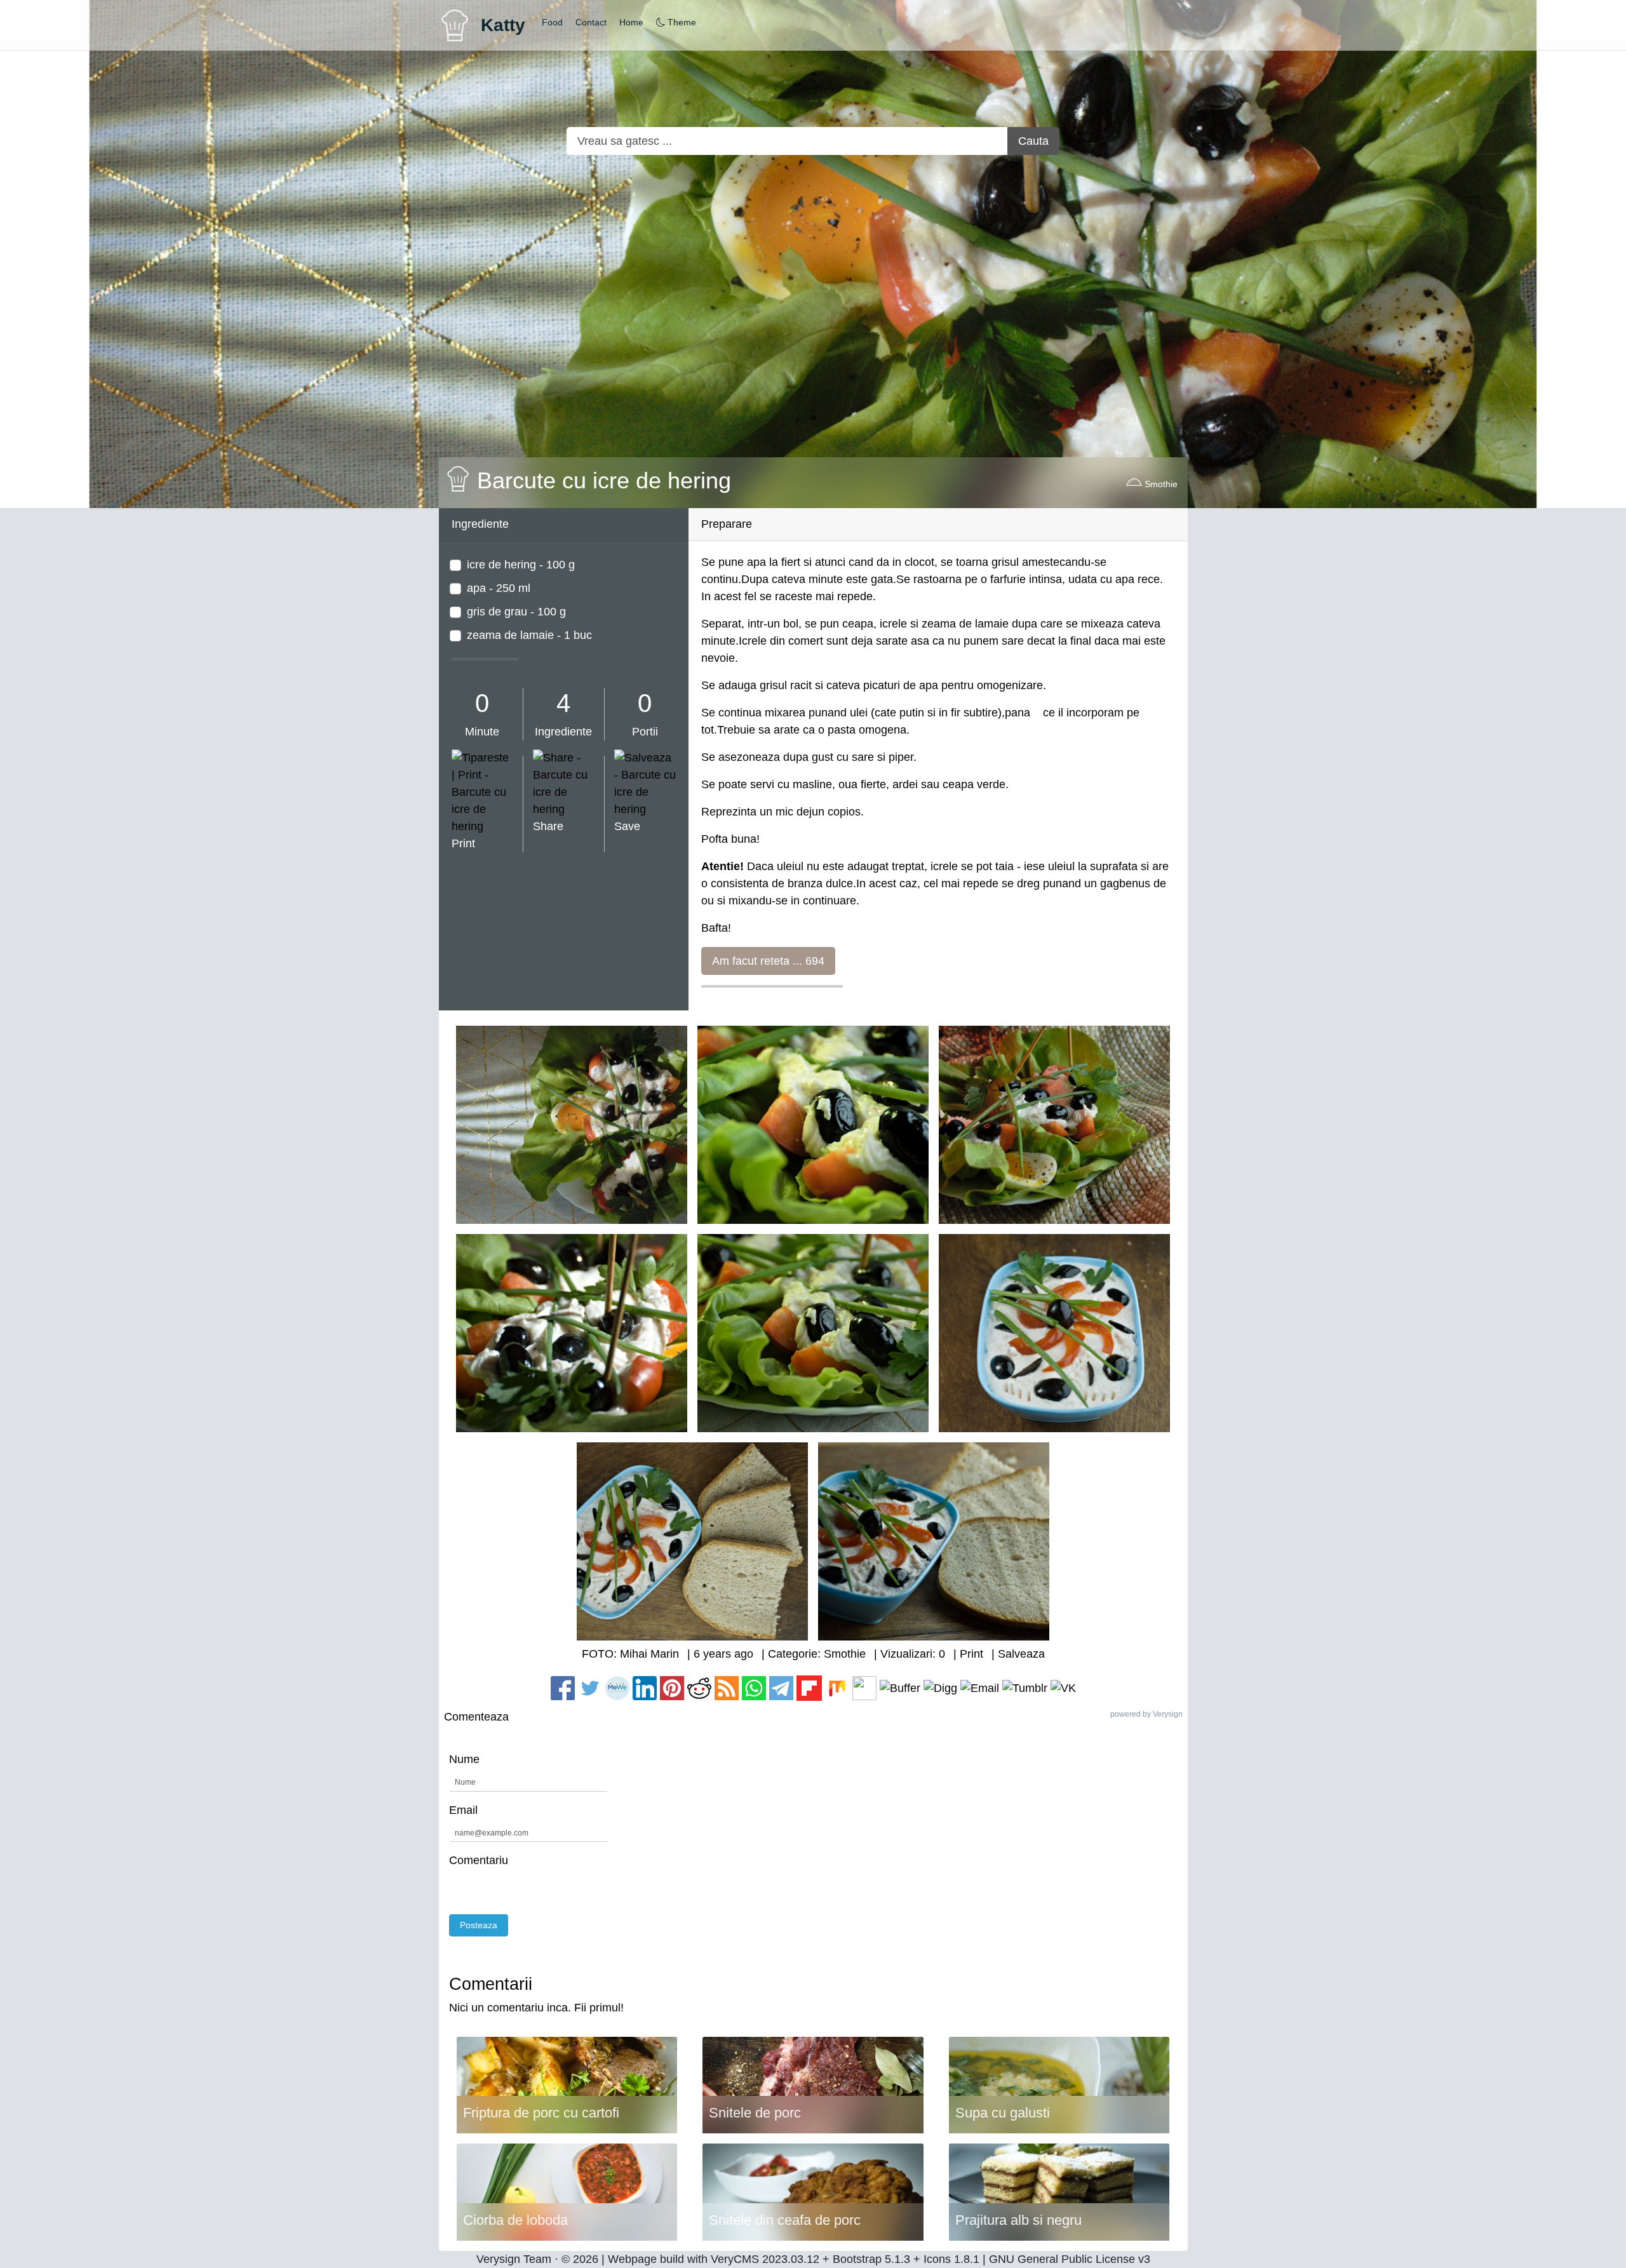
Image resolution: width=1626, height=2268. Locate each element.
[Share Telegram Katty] (781, 1688)
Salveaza (1021, 1654)
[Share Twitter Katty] (592, 1688)
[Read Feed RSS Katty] (727, 1688)
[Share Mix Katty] (837, 1688)
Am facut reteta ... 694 (768, 961)
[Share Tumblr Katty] (1025, 1688)
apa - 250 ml (499, 588)
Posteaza (479, 1925)
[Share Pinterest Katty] (672, 1688)
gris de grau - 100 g (516, 612)
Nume (464, 1759)
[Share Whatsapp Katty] (754, 1688)
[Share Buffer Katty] (900, 1688)
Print (971, 1654)
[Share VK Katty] (1063, 1688)
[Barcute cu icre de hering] (572, 1124)
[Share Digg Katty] (940, 1688)
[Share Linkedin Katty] (645, 1688)
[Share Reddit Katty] (699, 1688)
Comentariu (479, 1860)
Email (463, 1810)
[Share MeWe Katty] (617, 1688)
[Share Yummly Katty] (864, 1688)
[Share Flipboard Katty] (809, 1688)
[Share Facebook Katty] (564, 1688)
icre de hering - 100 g (521, 565)
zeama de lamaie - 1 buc (529, 635)
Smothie (1160, 484)
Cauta (1033, 141)
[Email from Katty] (980, 1688)
